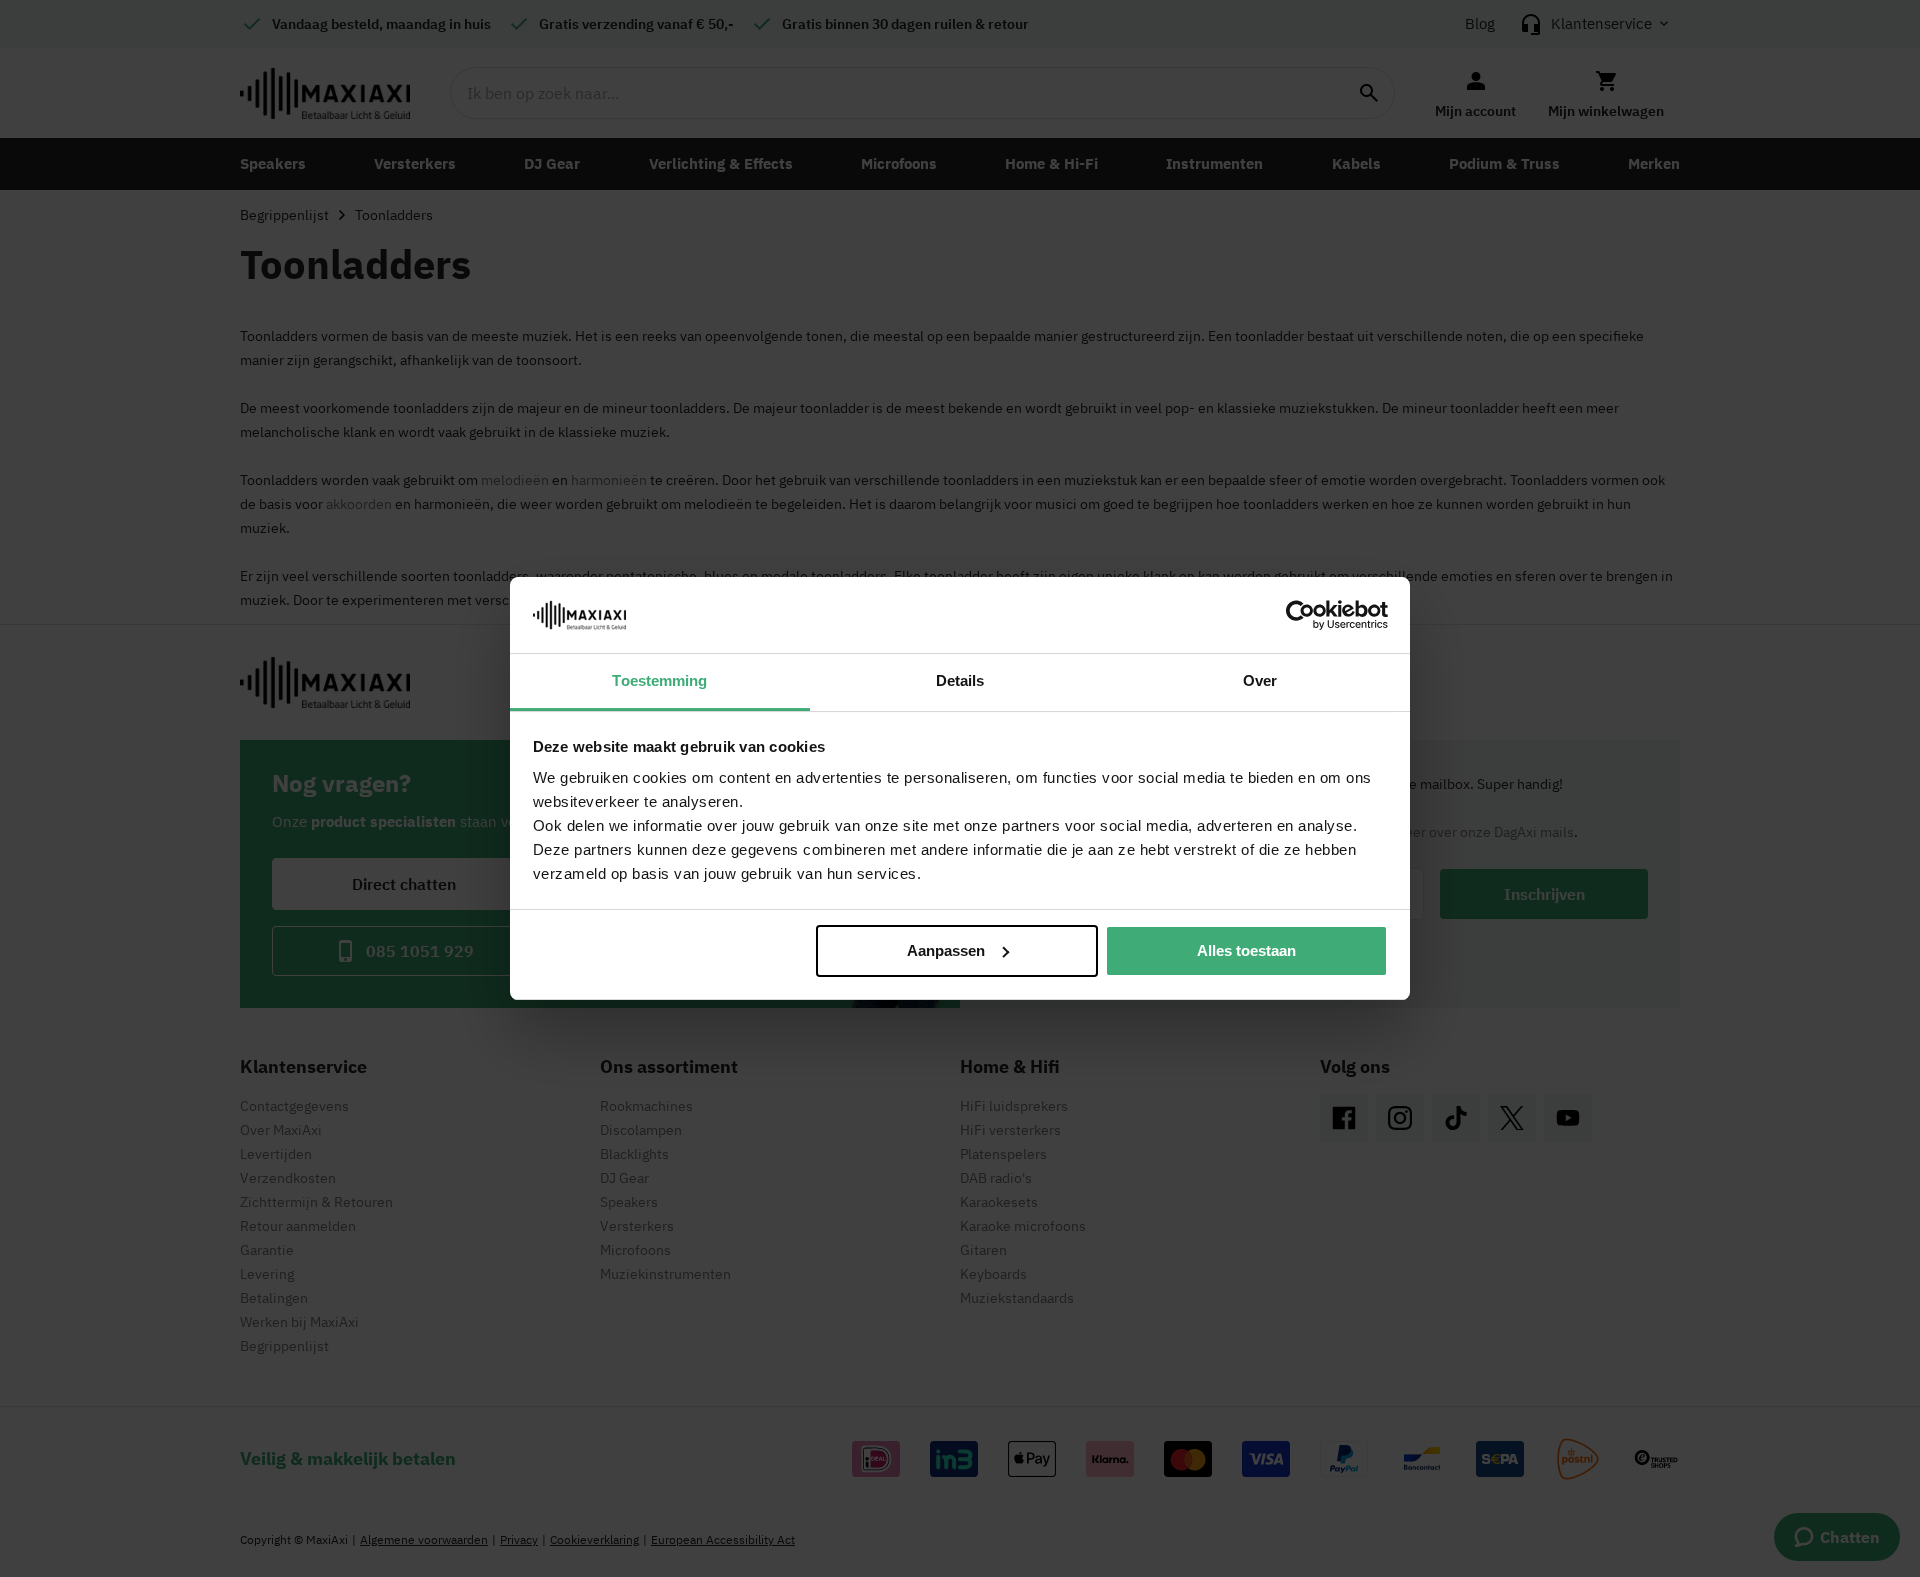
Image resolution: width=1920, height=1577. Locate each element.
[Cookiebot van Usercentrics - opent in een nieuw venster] (1300, 615)
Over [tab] (1260, 680)
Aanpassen (946, 950)
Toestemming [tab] (659, 680)
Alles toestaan (1246, 950)
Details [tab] (960, 680)
